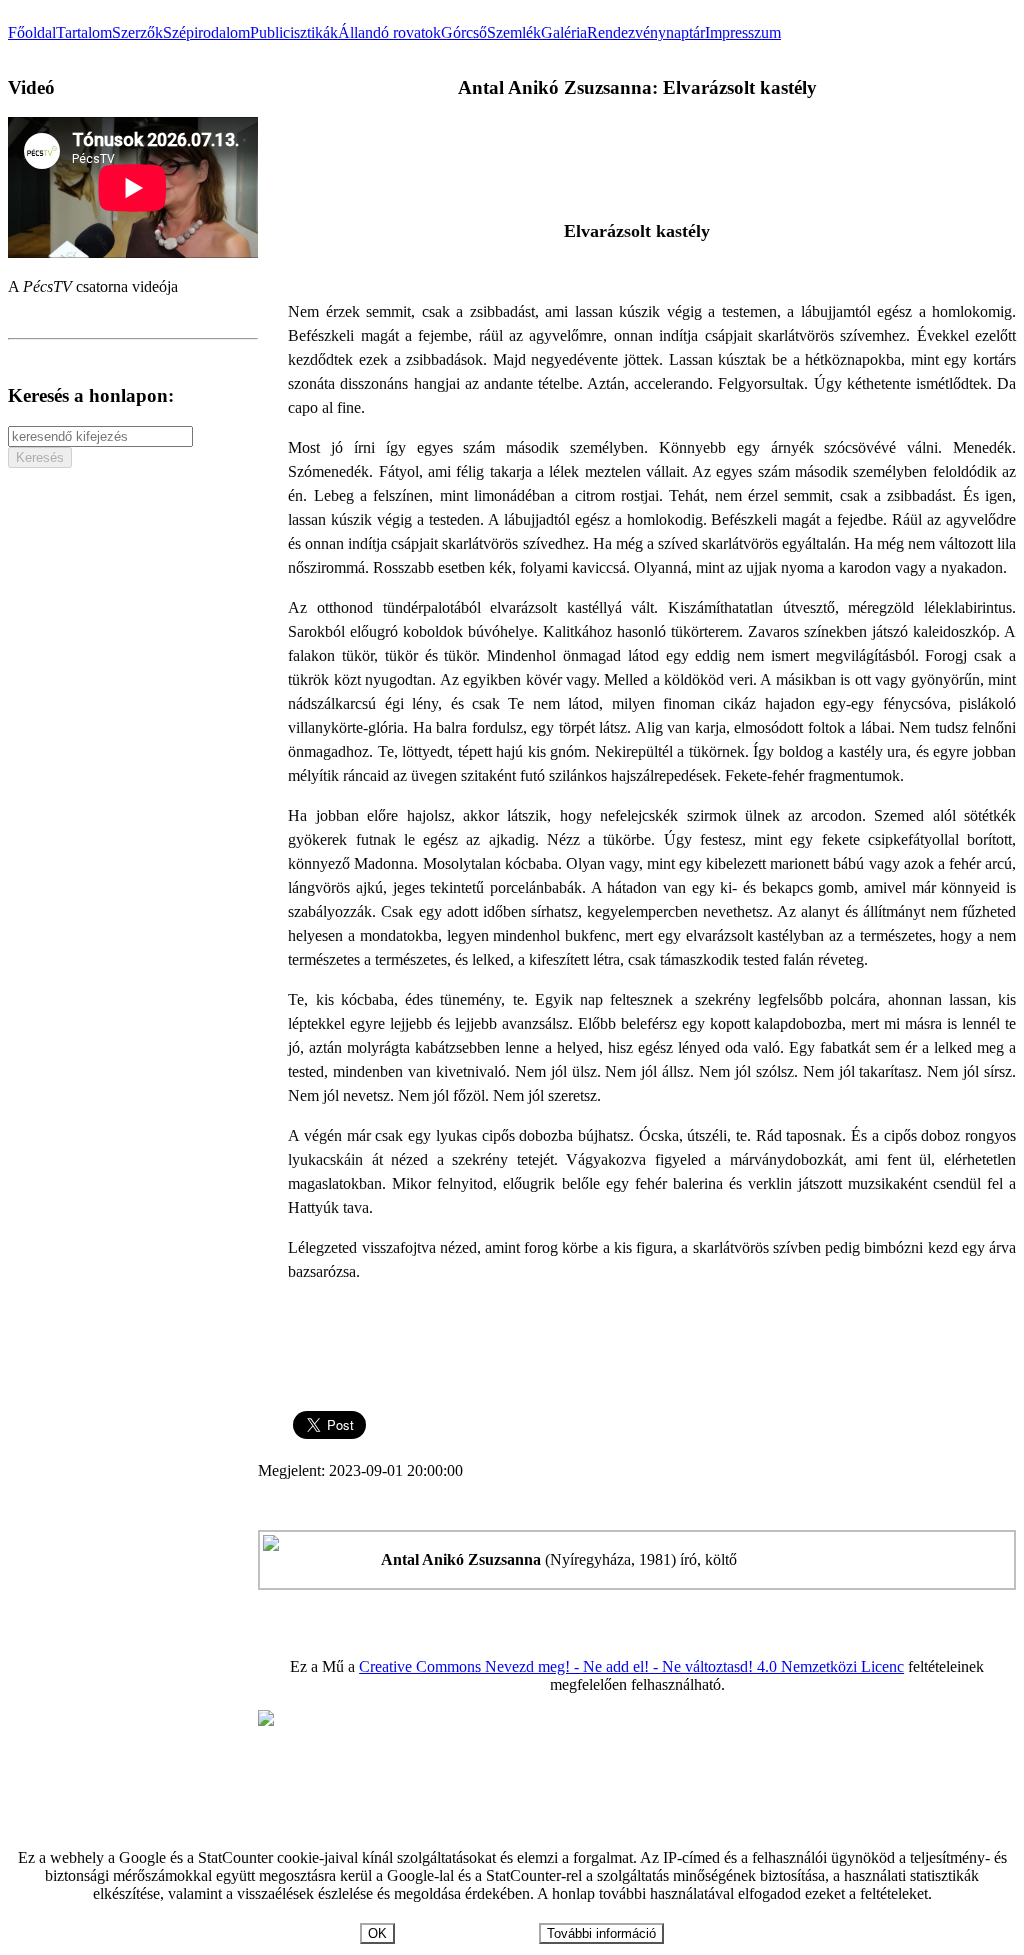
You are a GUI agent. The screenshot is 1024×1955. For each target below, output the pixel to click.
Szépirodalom (206, 32)
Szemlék (514, 32)
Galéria (564, 32)
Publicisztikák (294, 32)
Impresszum (743, 32)
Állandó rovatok (389, 32)
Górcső (464, 32)
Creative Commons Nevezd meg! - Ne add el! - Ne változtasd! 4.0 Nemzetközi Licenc (631, 1666)
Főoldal (32, 32)
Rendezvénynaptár (646, 32)
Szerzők (137, 32)
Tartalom (84, 32)
